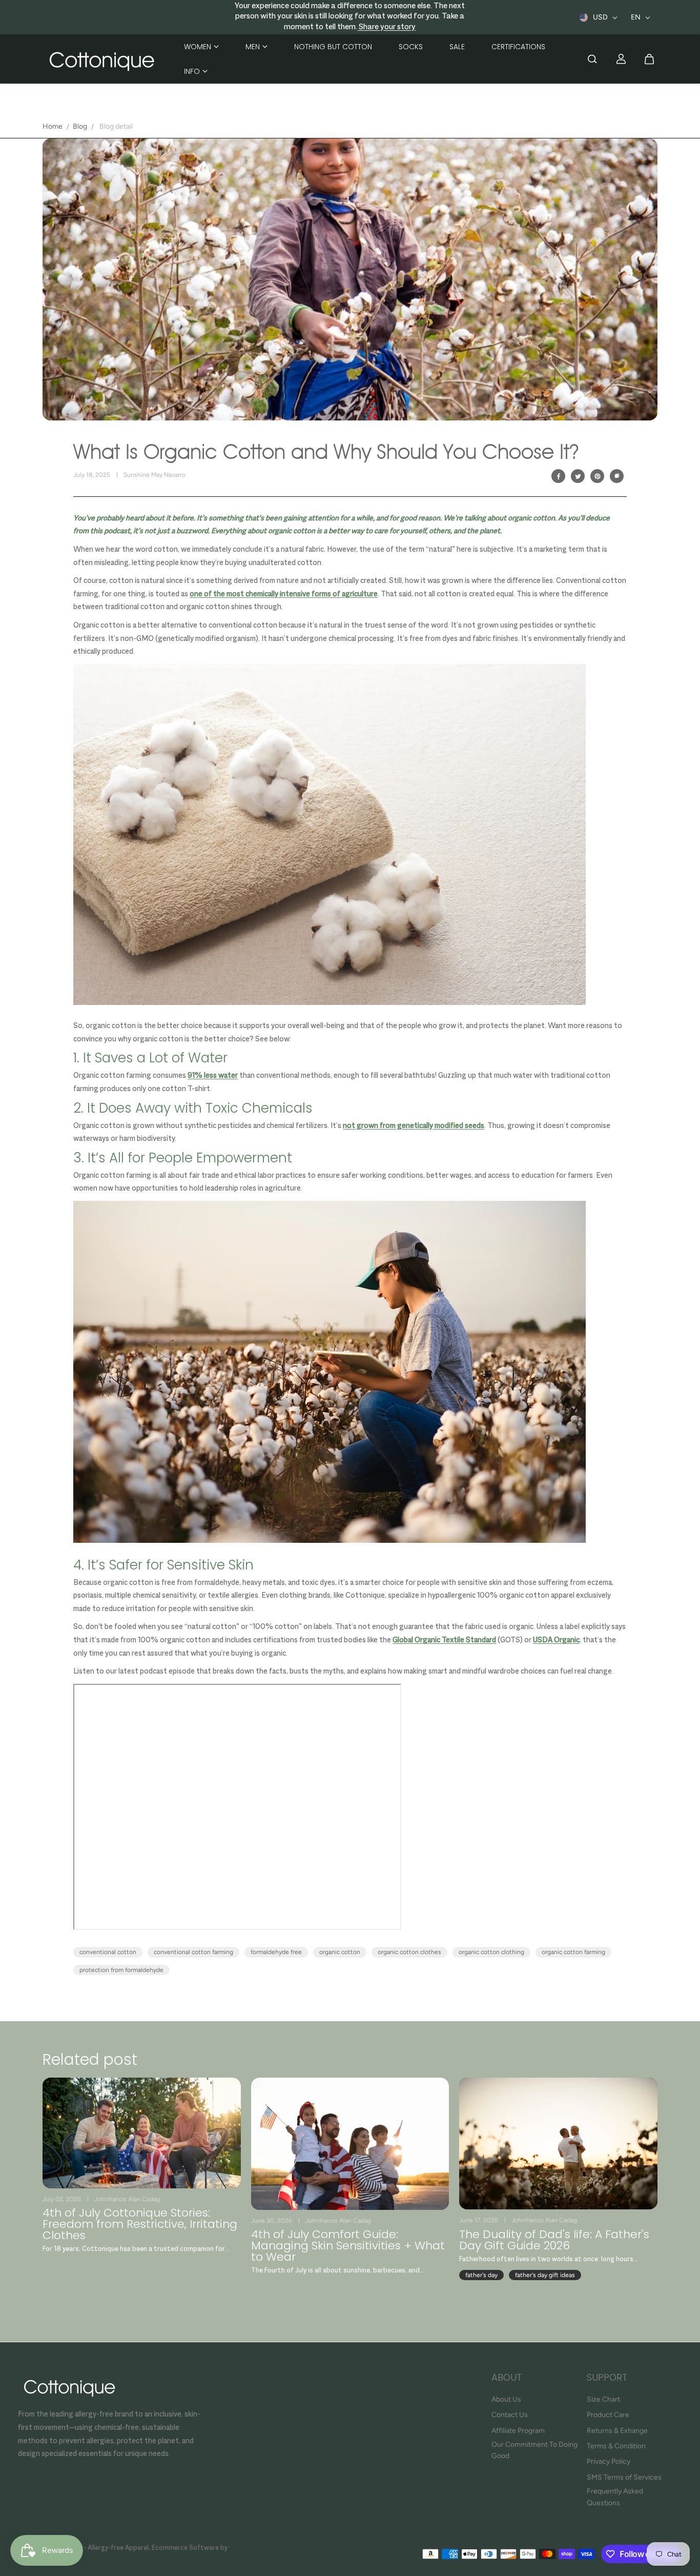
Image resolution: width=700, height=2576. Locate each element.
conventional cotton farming (193, 1952)
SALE (457, 47)
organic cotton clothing (491, 1952)
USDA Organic (556, 1640)
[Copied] (617, 476)
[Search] (592, 59)
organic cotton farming (573, 1952)
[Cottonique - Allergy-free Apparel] (101, 59)
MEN (253, 47)
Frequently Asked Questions (615, 2497)
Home (53, 126)
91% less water (213, 1076)
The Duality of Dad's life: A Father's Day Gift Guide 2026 (554, 2240)
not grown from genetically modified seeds (414, 1126)
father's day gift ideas (545, 2275)
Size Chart (603, 2399)
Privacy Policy (609, 2461)
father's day (481, 2275)
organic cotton (340, 1952)
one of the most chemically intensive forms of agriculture (284, 594)
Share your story (386, 27)
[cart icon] (649, 59)
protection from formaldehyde (121, 1970)
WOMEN (198, 47)
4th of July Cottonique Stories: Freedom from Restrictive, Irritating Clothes (140, 2224)
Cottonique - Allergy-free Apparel (97, 2548)
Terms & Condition (616, 2446)
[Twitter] (578, 476)
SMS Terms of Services (624, 2477)
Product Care (608, 2415)
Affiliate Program (518, 2431)
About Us (506, 2399)
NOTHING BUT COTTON (333, 47)
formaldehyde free (276, 1952)
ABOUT (507, 2378)
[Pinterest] (598, 476)
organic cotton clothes (409, 1952)
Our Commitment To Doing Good (534, 2450)
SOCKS (411, 47)
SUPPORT (607, 2378)
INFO (192, 71)
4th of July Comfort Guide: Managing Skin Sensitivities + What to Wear (348, 2246)
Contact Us (510, 2415)
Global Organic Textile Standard (444, 1640)
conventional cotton (108, 1952)
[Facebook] (559, 476)
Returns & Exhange (617, 2431)
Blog (80, 126)
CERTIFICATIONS (518, 47)
